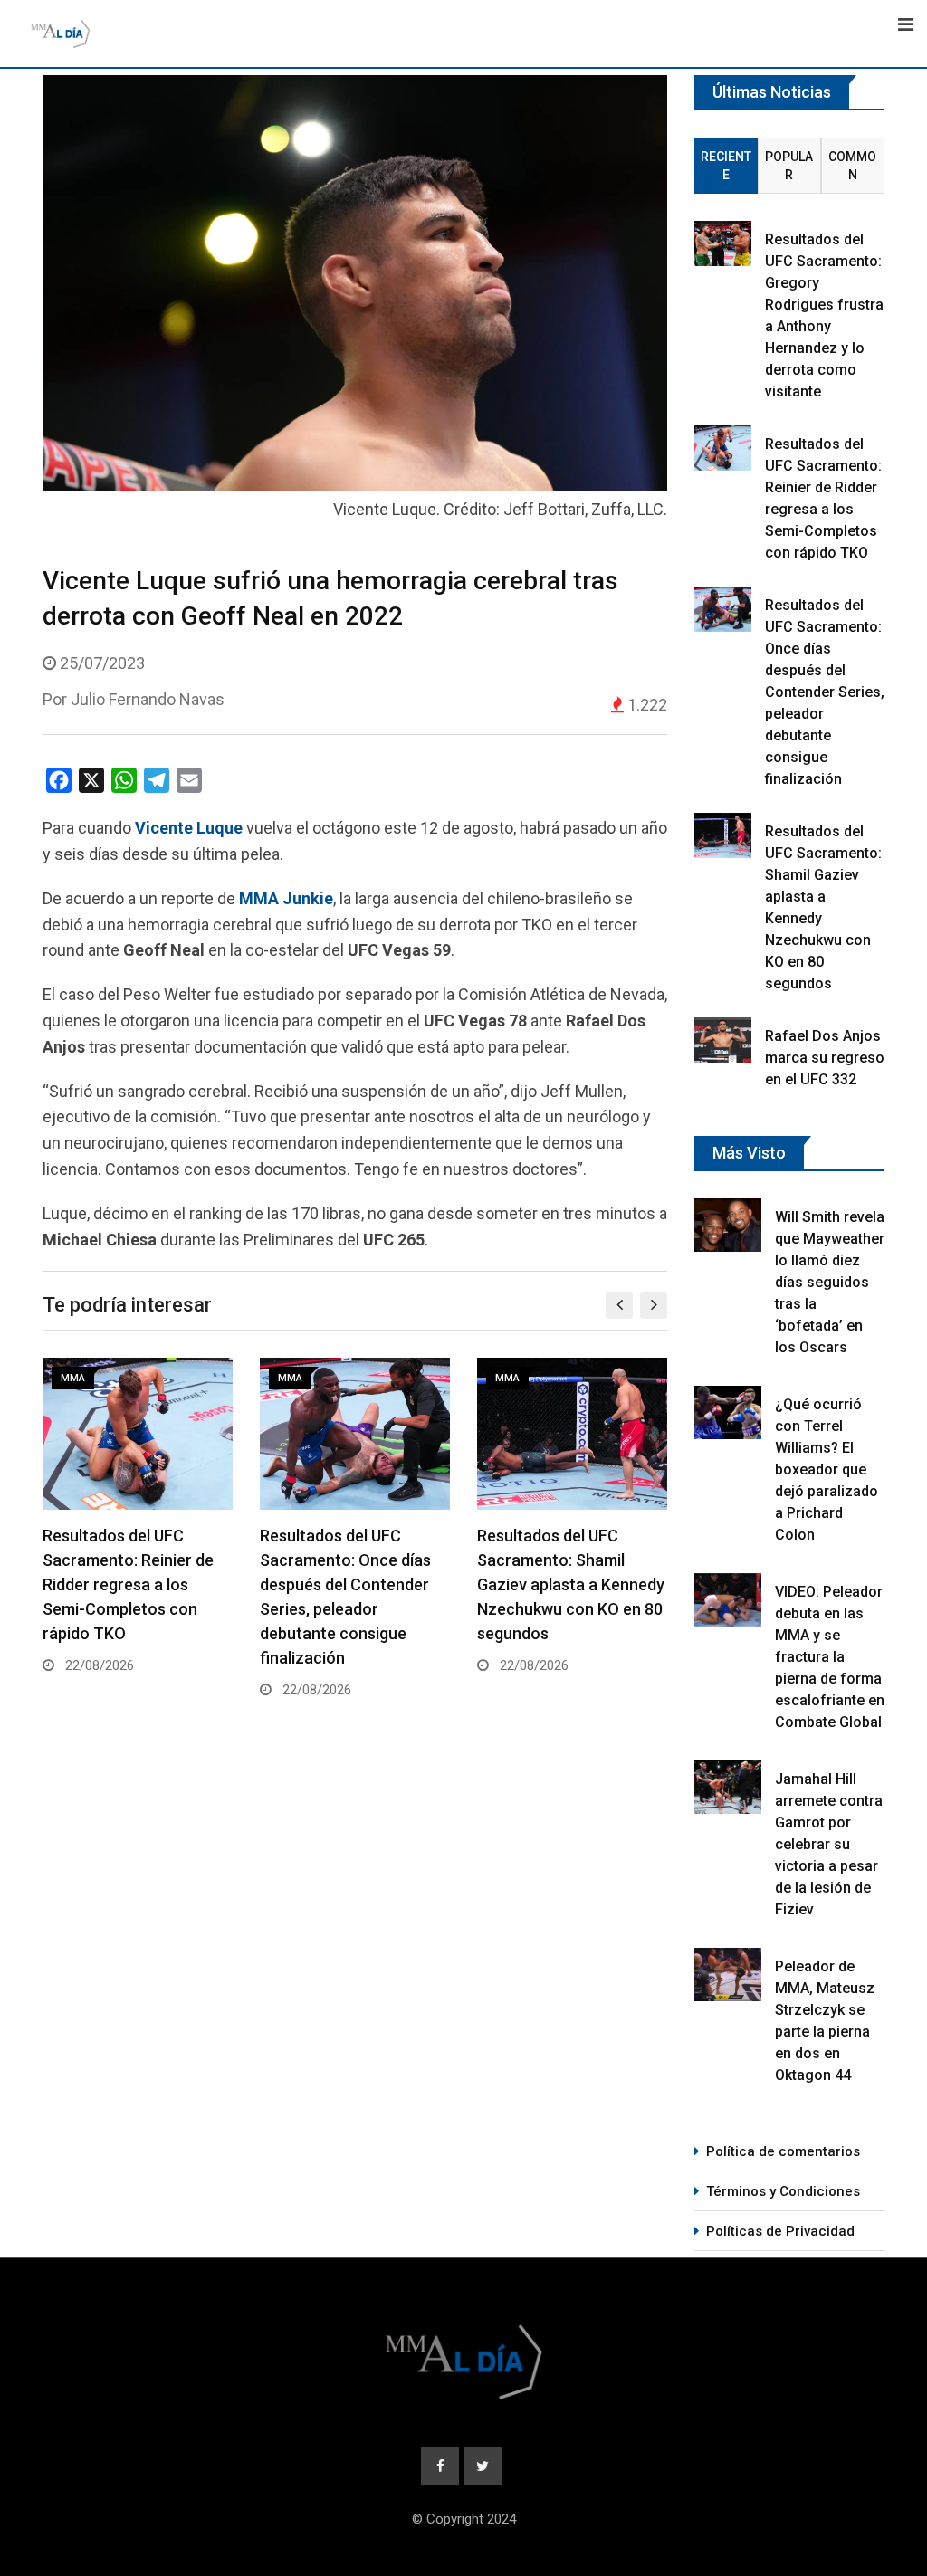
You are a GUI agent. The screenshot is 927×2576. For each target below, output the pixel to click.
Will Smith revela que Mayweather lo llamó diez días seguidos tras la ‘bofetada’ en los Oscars (830, 1282)
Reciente (726, 166)
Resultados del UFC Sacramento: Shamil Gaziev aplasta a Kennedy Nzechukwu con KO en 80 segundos (571, 1584)
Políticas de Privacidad (780, 2231)
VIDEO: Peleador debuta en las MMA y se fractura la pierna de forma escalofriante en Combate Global (830, 1657)
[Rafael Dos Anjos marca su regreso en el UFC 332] (723, 1040)
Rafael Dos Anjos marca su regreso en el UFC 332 (825, 1058)
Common (852, 166)
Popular (789, 166)
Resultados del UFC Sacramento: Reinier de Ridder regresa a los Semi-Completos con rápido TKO (128, 1584)
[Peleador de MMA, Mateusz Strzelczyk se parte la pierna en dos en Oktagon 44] (728, 1975)
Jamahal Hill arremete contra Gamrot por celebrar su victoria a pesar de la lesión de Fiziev (829, 1844)
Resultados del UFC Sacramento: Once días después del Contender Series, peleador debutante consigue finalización (825, 692)
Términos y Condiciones (783, 2191)
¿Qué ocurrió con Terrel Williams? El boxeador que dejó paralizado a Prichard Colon (827, 1469)
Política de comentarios (783, 2151)
